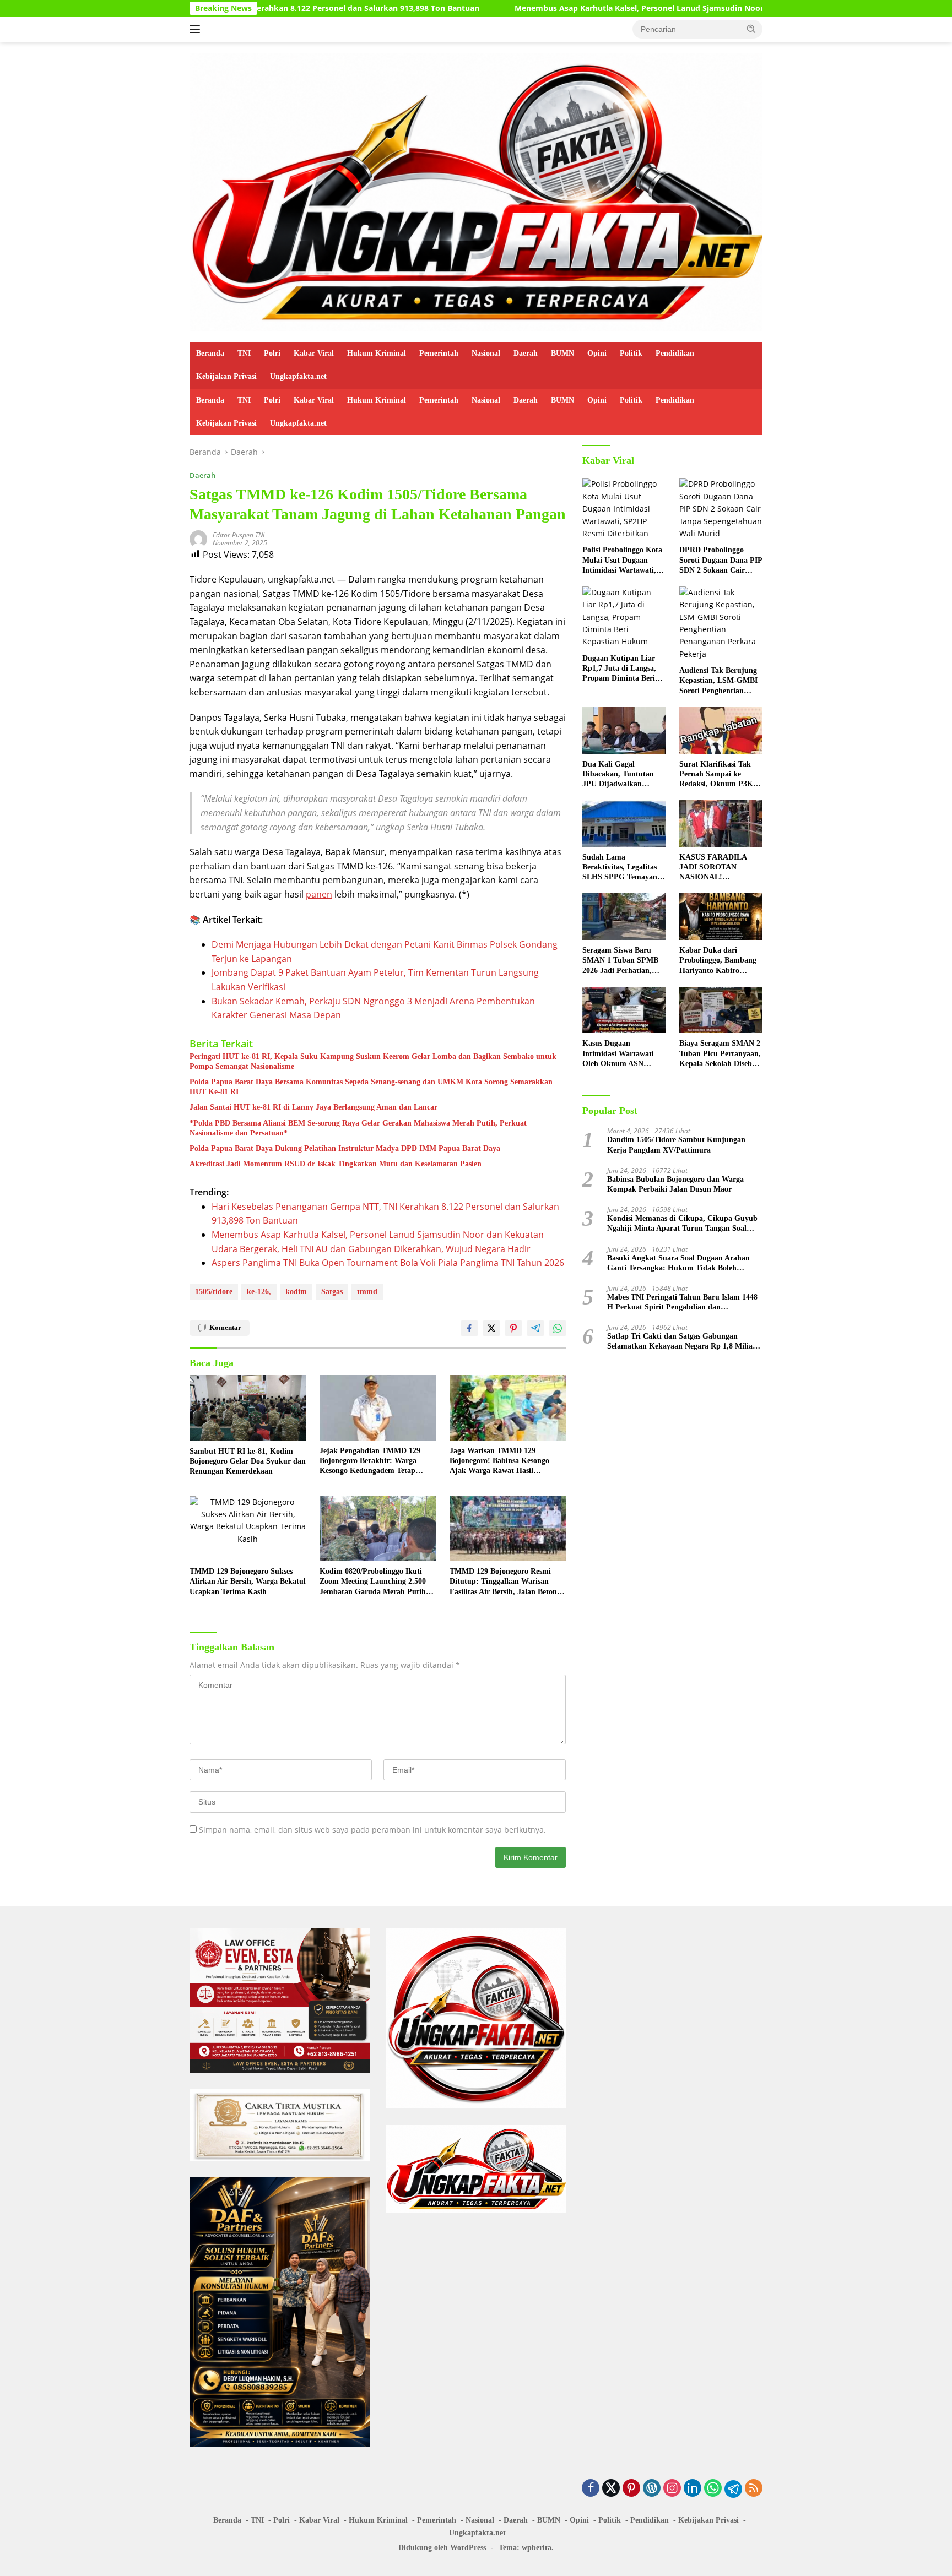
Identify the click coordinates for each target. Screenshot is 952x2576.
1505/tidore (214, 1292)
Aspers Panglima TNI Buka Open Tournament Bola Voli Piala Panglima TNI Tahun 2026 (388, 1263)
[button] (751, 29)
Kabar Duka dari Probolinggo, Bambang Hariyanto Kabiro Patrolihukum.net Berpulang (718, 961)
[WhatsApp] (713, 2489)
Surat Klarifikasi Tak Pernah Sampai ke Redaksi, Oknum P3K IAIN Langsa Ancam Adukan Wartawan (716, 775)
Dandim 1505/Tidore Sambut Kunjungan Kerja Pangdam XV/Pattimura (676, 1145)
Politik (631, 353)
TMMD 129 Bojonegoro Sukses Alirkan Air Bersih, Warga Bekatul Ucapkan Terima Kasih (248, 1581)
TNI (244, 353)
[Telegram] (733, 2489)
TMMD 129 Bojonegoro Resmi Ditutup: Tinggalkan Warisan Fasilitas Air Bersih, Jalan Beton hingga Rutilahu (503, 1582)
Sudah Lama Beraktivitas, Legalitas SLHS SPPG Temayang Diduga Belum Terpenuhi (622, 868)
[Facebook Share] (469, 1328)
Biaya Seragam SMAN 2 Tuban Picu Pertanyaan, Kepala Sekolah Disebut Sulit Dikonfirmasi (720, 1054)
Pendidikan (675, 353)
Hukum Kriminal (377, 353)
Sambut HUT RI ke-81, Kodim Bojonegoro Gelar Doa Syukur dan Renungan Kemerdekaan (248, 1461)
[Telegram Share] (535, 1328)
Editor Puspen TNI (239, 535)
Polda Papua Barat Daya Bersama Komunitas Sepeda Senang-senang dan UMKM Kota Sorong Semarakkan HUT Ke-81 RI (371, 1087)
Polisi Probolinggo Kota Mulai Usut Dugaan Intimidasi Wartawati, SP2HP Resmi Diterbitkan (622, 561)
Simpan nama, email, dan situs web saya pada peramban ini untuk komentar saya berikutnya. (372, 1830)
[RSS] (754, 2489)
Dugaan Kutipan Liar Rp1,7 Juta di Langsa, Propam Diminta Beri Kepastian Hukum (619, 669)
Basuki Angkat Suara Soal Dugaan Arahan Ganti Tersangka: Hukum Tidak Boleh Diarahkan (678, 1263)
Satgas (332, 1292)
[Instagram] (672, 2489)
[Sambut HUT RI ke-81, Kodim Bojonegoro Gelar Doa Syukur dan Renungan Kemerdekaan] (248, 1408)
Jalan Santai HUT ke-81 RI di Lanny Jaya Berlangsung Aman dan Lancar (313, 1107)
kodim (296, 1292)
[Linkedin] (693, 2489)
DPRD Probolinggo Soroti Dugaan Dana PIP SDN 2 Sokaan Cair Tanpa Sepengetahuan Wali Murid (721, 561)
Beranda (210, 353)
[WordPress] (652, 2489)
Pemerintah (439, 353)
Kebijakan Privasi (226, 376)
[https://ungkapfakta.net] (476, 191)
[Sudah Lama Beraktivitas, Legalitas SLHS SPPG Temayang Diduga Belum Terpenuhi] (624, 824)
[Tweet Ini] (491, 1328)
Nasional (486, 353)
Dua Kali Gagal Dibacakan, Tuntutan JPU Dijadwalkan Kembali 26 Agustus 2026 (618, 775)
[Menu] (197, 29)
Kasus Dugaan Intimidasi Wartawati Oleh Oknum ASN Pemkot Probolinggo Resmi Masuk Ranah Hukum (618, 1054)
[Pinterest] (631, 2489)
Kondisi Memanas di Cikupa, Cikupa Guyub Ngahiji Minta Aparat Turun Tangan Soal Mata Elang (682, 1224)
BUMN (562, 353)
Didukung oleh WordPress (442, 2548)
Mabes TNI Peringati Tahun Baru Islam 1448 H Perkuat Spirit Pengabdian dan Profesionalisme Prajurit (682, 1303)
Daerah (526, 353)
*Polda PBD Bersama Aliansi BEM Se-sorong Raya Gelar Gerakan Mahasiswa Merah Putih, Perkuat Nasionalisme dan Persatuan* (358, 1128)
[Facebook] (591, 2489)
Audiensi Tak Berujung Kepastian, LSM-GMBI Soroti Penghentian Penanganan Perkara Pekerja (718, 681)
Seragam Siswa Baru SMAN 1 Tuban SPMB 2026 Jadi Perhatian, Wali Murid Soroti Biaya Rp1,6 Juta (624, 961)
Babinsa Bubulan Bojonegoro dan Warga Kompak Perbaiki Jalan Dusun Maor (675, 1184)
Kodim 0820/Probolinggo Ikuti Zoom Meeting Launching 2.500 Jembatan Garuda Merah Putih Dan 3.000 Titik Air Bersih (373, 1582)
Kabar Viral (314, 353)
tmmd (367, 1292)
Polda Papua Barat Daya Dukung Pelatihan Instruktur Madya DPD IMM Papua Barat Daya (345, 1148)
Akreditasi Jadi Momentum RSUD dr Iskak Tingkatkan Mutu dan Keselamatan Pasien (336, 1164)
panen (319, 894)
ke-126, (259, 1292)
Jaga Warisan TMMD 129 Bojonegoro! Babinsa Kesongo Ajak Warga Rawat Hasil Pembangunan (499, 1461)
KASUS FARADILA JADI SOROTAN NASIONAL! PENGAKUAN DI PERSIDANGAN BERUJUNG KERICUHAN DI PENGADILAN (713, 868)
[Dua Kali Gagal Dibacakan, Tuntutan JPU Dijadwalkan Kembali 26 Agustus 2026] (624, 730)
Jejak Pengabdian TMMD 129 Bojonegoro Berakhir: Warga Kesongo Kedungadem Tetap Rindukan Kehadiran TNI (370, 1461)
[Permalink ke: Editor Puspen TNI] (198, 538)
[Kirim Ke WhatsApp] (558, 1328)
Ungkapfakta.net (298, 376)
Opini (597, 353)
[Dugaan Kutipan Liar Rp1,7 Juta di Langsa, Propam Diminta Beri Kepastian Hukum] (624, 617)
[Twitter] (611, 2489)
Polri (272, 353)
